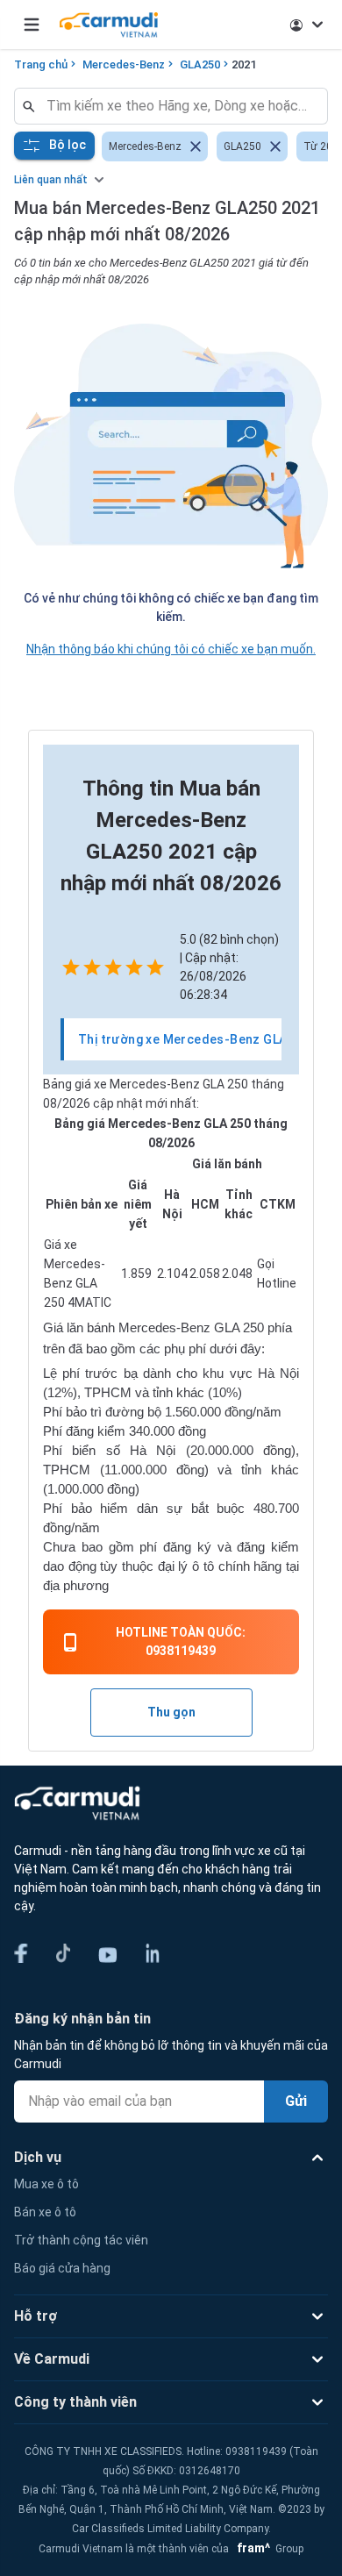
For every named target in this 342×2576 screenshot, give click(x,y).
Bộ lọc (68, 145)
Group (267, 2549)
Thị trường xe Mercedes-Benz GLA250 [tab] (194, 1039)
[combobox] (178, 106)
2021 (244, 64)
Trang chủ (41, 64)
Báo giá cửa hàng (62, 2268)
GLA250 (200, 64)
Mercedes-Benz (124, 64)
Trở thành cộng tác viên (81, 2240)
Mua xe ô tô (46, 2184)
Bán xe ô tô (45, 2212)
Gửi (296, 2101)
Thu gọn (171, 1712)
